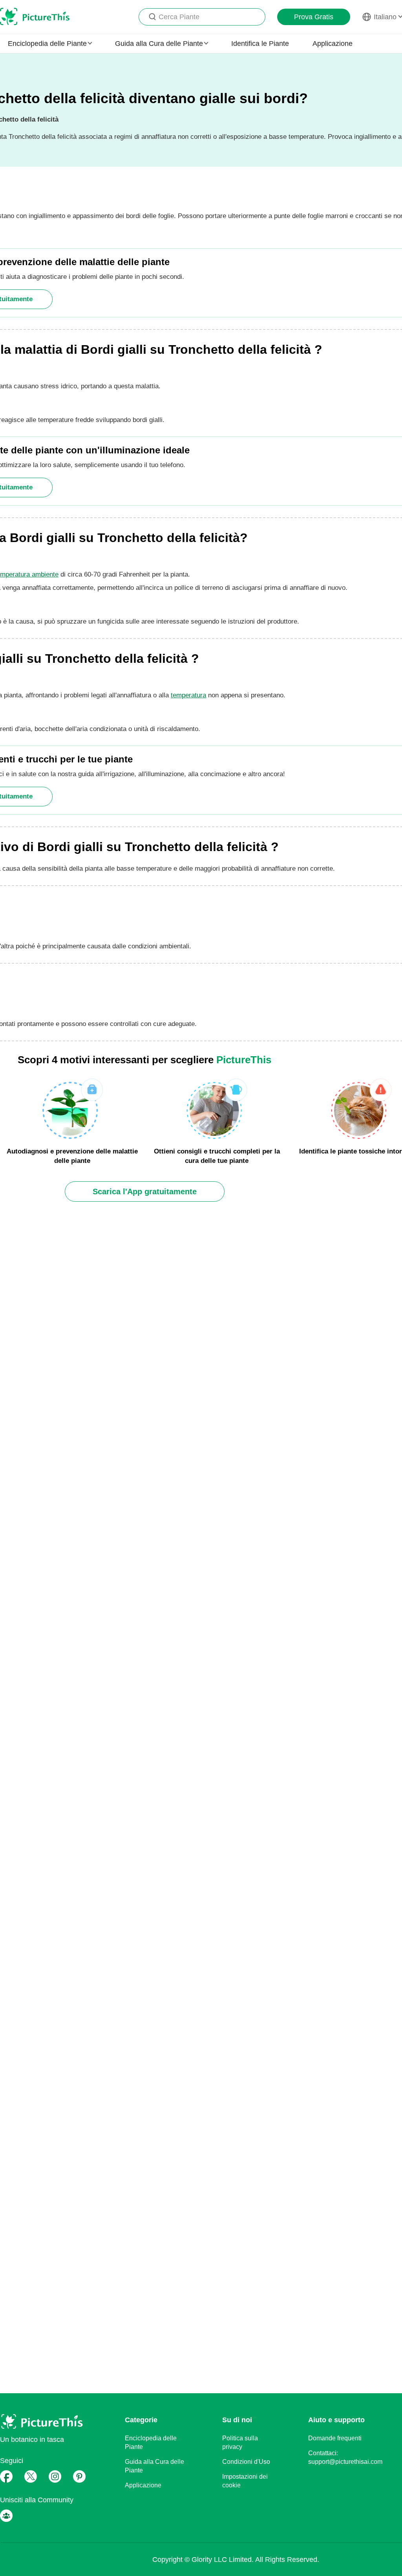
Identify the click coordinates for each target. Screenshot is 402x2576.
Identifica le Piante (260, 44)
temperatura (188, 695)
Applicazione (333, 44)
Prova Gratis (314, 17)
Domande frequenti (335, 2438)
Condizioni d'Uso (246, 2462)
